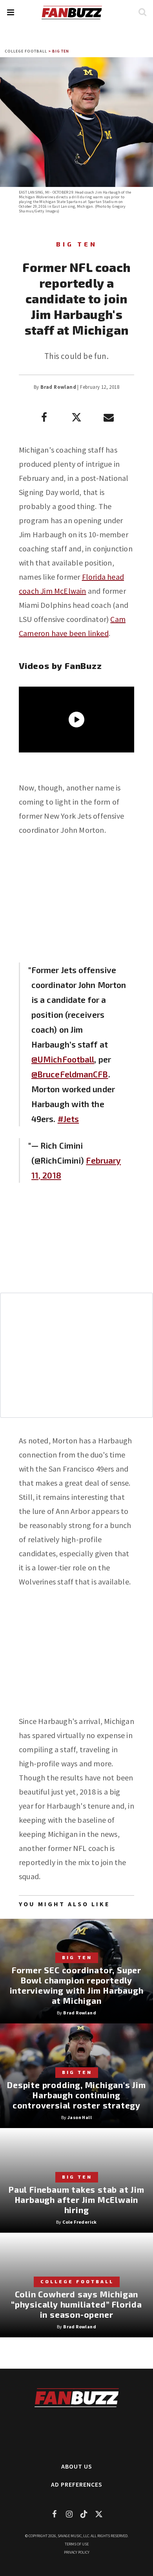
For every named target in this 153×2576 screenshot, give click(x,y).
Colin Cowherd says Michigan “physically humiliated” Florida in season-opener (76, 2304)
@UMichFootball (63, 1059)
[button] (10, 12)
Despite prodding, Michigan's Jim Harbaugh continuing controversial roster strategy (76, 2095)
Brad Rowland (58, 387)
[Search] (142, 12)
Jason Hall (80, 2117)
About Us (77, 2466)
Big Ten (61, 51)
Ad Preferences (77, 2484)
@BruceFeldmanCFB (70, 1074)
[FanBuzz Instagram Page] (69, 2514)
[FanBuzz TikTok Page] (84, 2514)
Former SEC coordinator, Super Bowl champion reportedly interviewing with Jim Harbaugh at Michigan (77, 1985)
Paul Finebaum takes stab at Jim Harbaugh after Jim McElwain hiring (76, 2200)
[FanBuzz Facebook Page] (54, 2514)
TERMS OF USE (77, 2544)
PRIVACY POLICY (77, 2552)
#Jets (68, 1119)
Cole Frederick (80, 2222)
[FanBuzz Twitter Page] (99, 2514)
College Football (26, 51)
